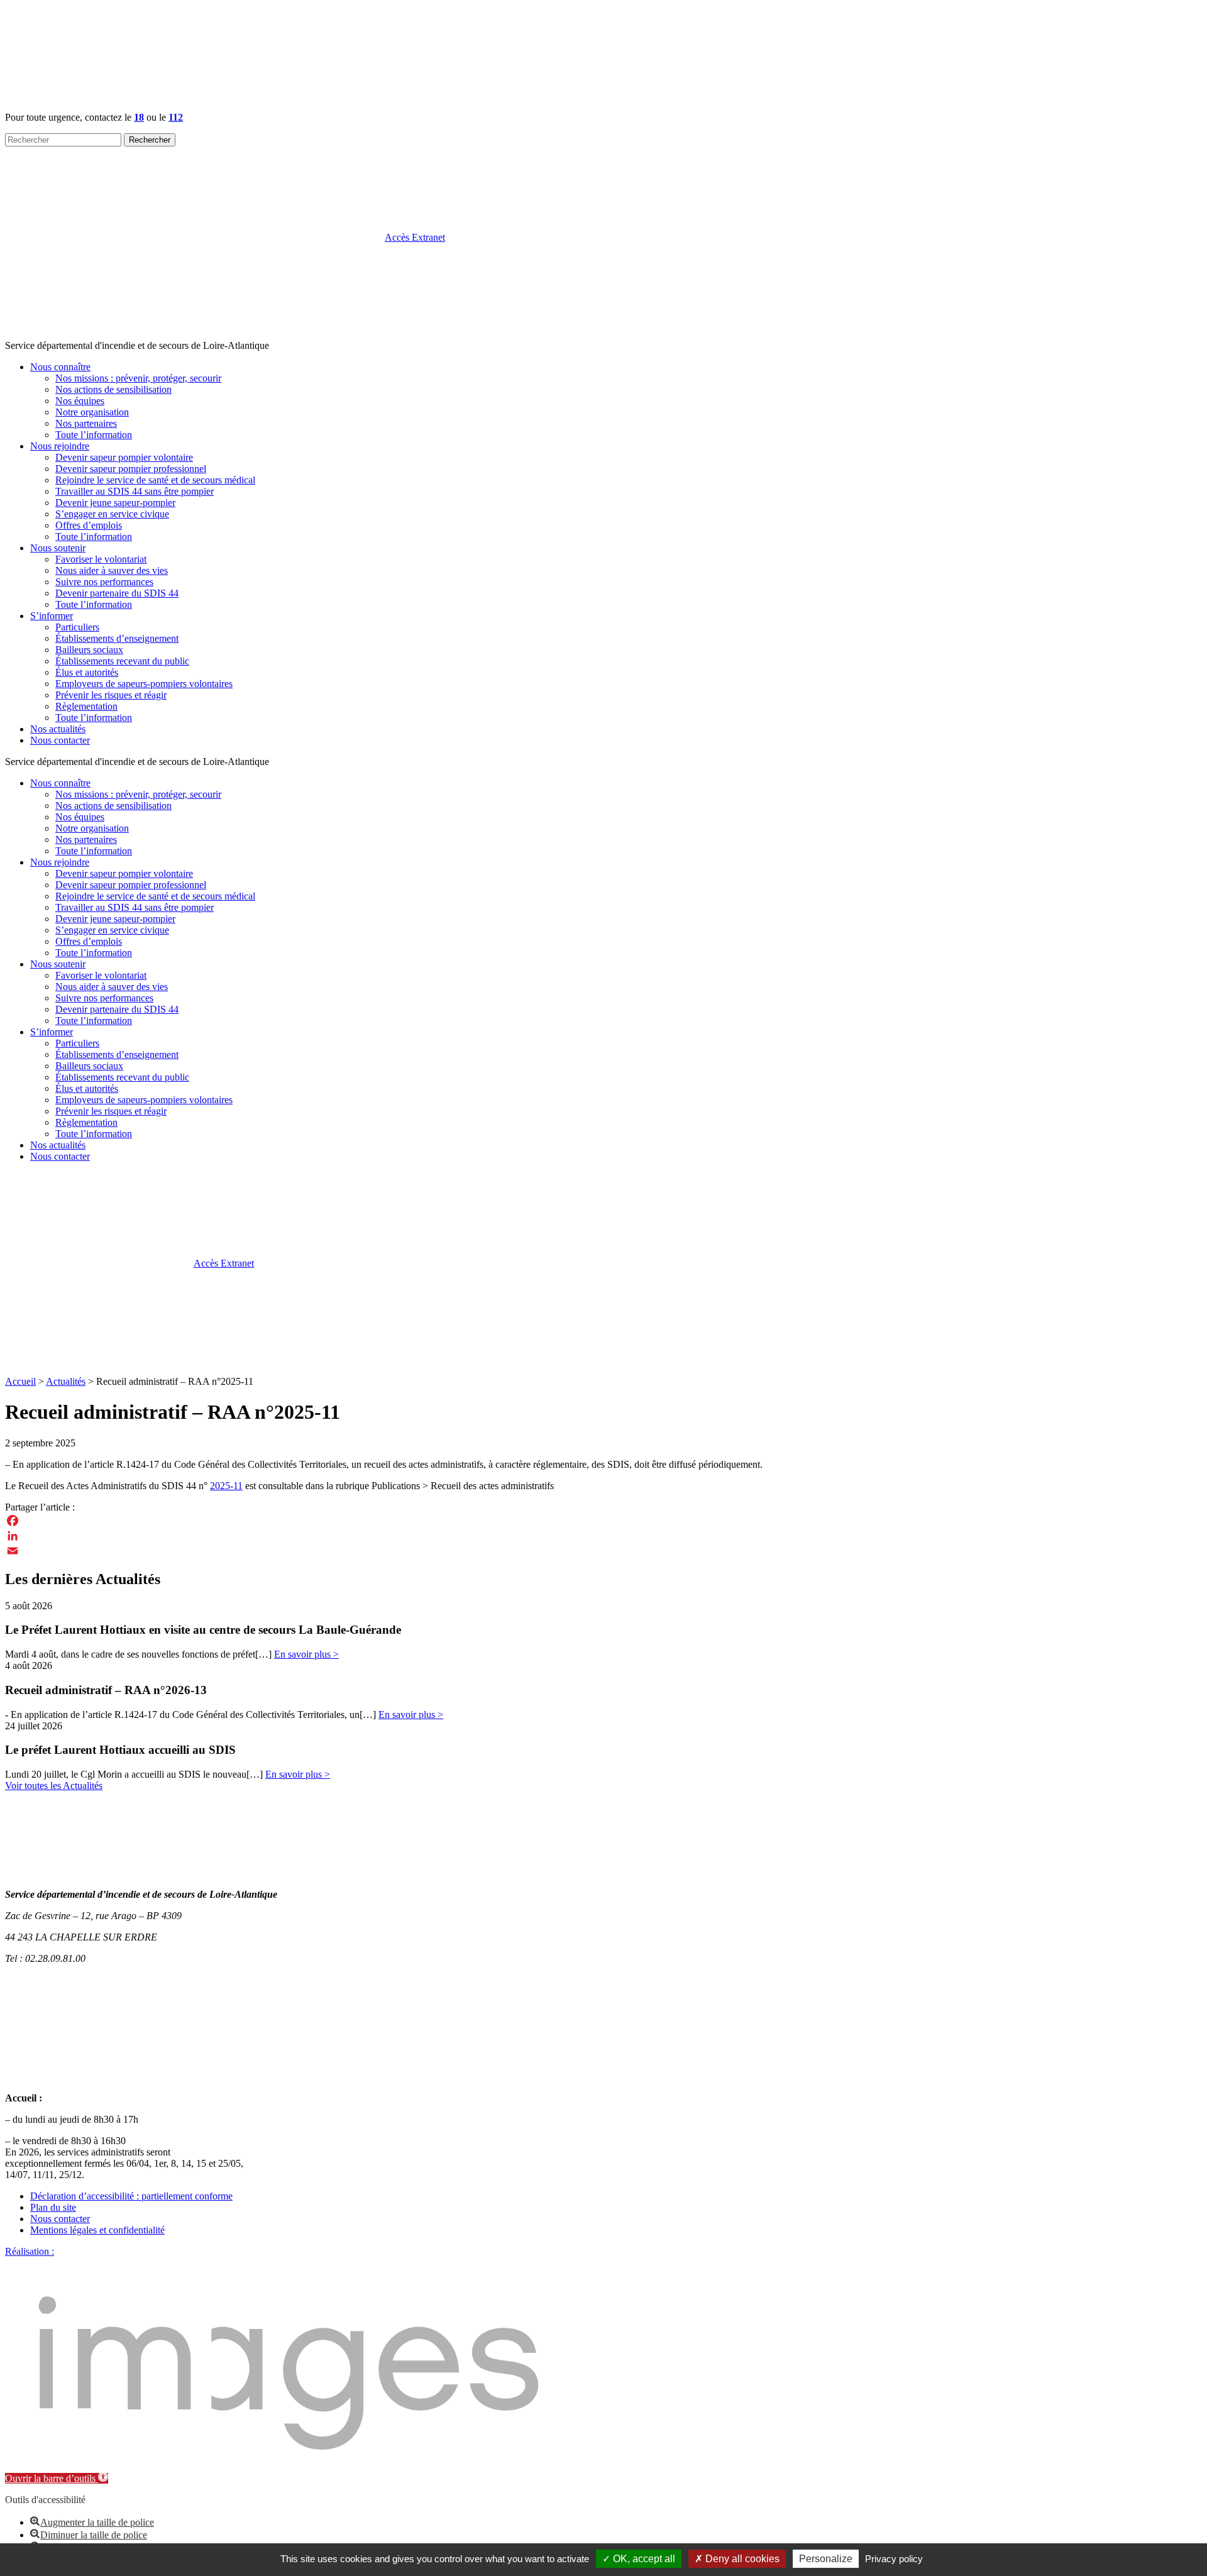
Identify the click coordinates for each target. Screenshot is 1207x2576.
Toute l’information (94, 435)
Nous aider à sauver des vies (112, 570)
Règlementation (86, 706)
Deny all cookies (741, 2559)
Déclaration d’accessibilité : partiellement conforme (131, 2196)
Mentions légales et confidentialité (97, 2230)
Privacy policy (894, 2559)
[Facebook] (603, 1521)
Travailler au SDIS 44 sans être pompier (135, 491)
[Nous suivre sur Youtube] (864, 334)
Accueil (20, 1381)
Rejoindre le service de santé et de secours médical (155, 480)
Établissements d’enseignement (117, 638)
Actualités (66, 1381)
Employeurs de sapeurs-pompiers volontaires (144, 684)
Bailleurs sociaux (89, 650)
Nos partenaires (86, 423)
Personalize (826, 2559)
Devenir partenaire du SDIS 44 (117, 593)
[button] (57, 2478)
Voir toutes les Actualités (54, 1786)
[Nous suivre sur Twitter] (293, 1360)
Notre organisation (92, 412)
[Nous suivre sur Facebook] (99, 334)
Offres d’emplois (89, 525)
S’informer (52, 616)
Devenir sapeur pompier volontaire (124, 457)
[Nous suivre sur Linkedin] (482, 334)
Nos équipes (80, 401)
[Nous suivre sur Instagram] (290, 334)
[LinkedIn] (603, 1536)
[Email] (603, 1551)
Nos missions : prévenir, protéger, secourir (138, 378)
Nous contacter (60, 740)
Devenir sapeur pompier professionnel (131, 469)
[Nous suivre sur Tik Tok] (673, 334)
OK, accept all (643, 2559)
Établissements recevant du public (122, 661)
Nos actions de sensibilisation (113, 389)
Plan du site (53, 2207)
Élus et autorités (87, 672)
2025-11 (226, 1486)
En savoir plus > (306, 1654)
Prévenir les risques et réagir (111, 695)
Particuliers (77, 627)
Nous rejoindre (60, 446)
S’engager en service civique (112, 514)
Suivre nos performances (104, 582)
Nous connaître (60, 367)
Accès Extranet (224, 1263)
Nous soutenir (58, 548)
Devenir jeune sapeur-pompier (115, 503)
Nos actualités (58, 729)
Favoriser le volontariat (101, 559)
